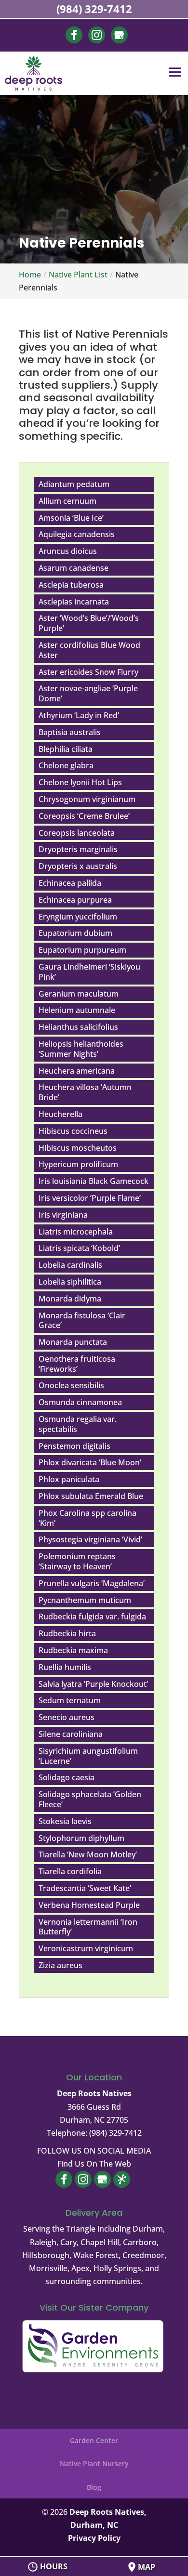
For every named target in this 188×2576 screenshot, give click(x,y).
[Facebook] (74, 40)
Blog (94, 2487)
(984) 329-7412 (94, 9)
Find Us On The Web (94, 2164)
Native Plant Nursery (94, 2464)
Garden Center (94, 2440)
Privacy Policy (94, 2538)
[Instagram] (97, 40)
